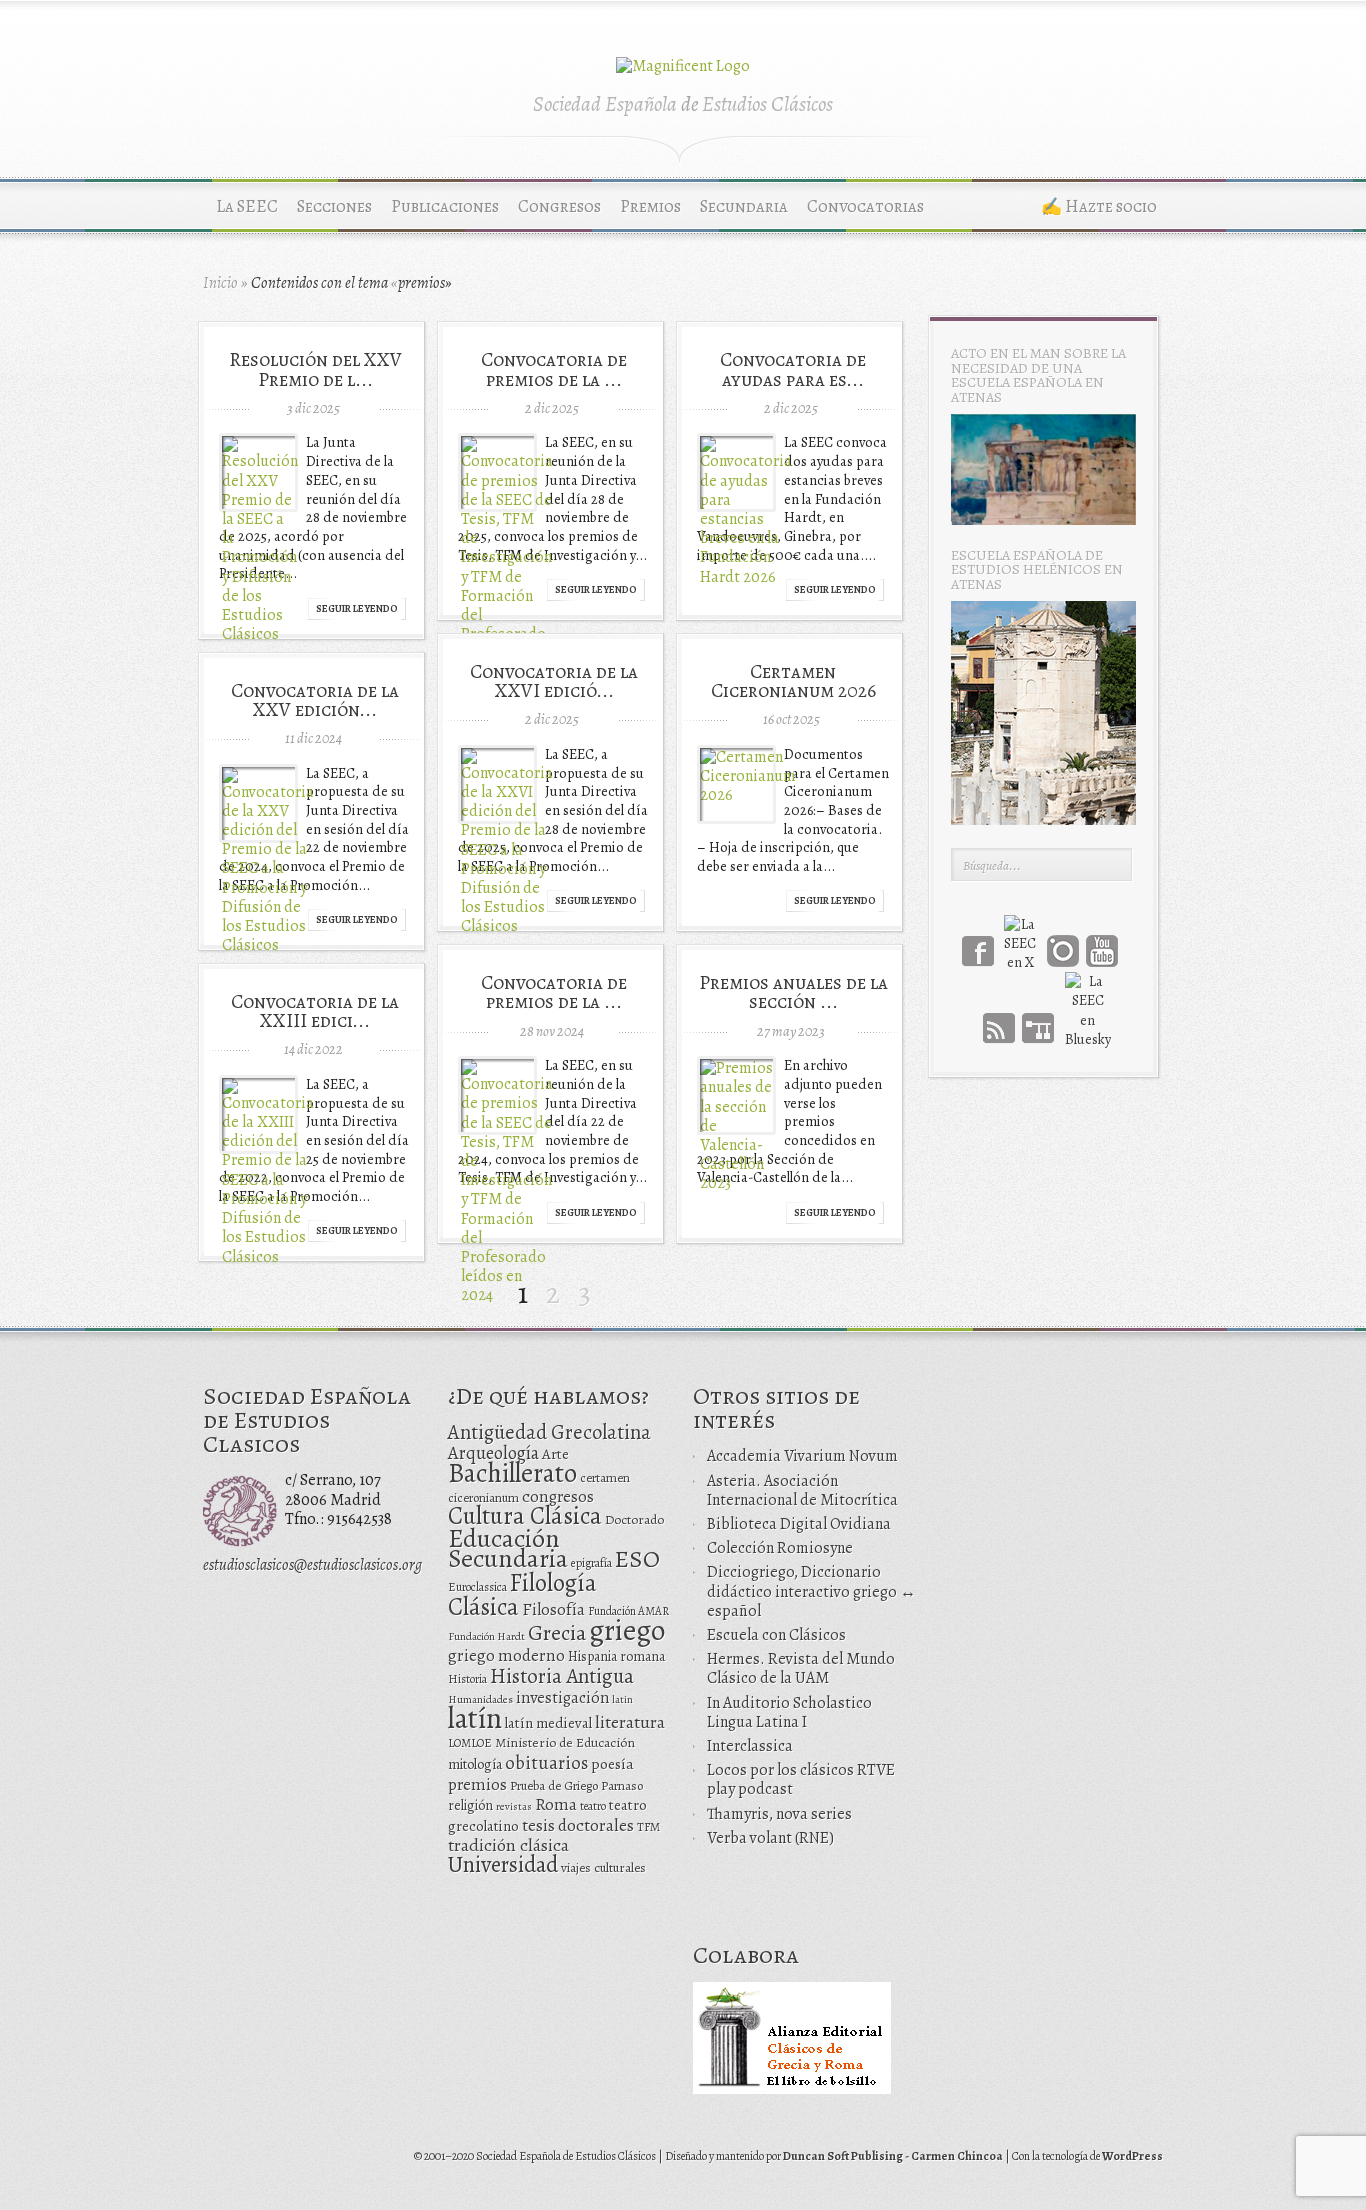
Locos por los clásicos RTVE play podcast (801, 1779)
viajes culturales (603, 1868)
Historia (467, 1679)
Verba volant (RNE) (770, 1838)
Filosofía (553, 1609)
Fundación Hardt (486, 1636)
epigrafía (591, 1563)
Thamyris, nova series (779, 1814)
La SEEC (247, 206)
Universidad (503, 1864)
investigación (562, 1698)
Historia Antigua (562, 1676)
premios (477, 1784)
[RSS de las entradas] (999, 1028)
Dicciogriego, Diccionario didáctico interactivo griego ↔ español (811, 1591)
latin (622, 1699)
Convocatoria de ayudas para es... (793, 369)
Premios (650, 206)
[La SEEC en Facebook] (978, 951)
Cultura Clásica (525, 1516)
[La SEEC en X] (1020, 931)
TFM (648, 1826)
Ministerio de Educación (565, 1742)
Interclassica (750, 1746)
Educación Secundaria (508, 1548)
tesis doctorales (578, 1825)
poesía (612, 1763)
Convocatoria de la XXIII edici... (315, 1011)
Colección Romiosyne (780, 1548)
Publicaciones (445, 206)
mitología (475, 1764)
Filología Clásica (522, 1594)
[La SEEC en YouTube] (1102, 951)
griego (627, 1630)
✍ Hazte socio (1099, 206)
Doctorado (634, 1519)
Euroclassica (477, 1587)
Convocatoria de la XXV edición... (315, 700)
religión (470, 1805)
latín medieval (548, 1723)
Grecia (557, 1632)
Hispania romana (616, 1656)
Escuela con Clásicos (776, 1635)
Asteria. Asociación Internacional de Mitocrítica (802, 1490)
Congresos (559, 206)
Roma (556, 1804)
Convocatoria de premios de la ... (554, 369)
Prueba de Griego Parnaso (576, 1785)
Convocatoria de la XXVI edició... (554, 681)
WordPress (1132, 2156)
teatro (593, 1806)
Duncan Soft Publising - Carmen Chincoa (893, 2156)
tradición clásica (508, 1845)
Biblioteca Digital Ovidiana (799, 1524)
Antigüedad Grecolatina (549, 1432)
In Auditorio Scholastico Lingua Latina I (789, 1712)
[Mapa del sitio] (1038, 1028)
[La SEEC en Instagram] (1063, 951)
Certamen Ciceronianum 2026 (793, 681)
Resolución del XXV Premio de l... (315, 369)
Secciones (334, 206)
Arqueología (493, 1452)
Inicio (220, 283)
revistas (514, 1806)
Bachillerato (512, 1473)
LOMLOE (470, 1743)
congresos (558, 1496)
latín (475, 1718)
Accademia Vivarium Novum (802, 1456)
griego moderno (506, 1655)
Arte (555, 1454)
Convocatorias (865, 206)
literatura (630, 1722)
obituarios (546, 1762)
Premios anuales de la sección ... (793, 992)
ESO (637, 1558)
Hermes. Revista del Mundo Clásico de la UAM (801, 1668)
